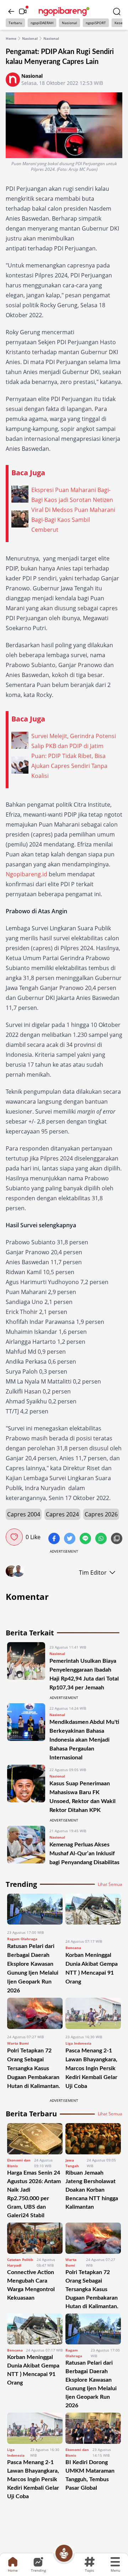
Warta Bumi (18, 2043)
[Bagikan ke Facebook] (55, 1539)
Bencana (73, 1948)
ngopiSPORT (96, 23)
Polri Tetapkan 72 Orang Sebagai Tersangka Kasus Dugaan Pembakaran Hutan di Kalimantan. (34, 2068)
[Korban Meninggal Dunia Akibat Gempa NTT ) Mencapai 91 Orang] (93, 1914)
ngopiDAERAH (42, 23)
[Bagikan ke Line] (86, 1539)
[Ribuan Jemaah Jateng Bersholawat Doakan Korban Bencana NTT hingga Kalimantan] (93, 2139)
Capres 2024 (62, 1514)
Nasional (70, 23)
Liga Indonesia (78, 2043)
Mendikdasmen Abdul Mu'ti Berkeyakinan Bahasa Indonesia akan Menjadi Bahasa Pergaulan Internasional (84, 1740)
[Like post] (14, 1537)
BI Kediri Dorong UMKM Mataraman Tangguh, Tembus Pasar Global (90, 2475)
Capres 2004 (24, 1514)
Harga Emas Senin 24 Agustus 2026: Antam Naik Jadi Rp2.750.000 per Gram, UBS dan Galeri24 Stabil (34, 2194)
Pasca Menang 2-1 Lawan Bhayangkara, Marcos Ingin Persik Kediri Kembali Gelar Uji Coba (91, 2068)
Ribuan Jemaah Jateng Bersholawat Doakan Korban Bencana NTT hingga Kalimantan (92, 2190)
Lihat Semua (110, 1884)
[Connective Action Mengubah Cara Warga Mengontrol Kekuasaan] (35, 2238)
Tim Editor (93, 1573)
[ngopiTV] (23, 11)
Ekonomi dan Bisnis (19, 2163)
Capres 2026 (101, 1514)
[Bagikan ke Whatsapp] (102, 1539)
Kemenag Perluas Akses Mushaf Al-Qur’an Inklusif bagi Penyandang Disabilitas (84, 1853)
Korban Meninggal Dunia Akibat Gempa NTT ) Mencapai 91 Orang (33, 2370)
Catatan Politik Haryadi (20, 2262)
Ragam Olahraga (22, 1939)
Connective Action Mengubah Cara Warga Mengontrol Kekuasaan (31, 2285)
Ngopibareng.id (26, 874)
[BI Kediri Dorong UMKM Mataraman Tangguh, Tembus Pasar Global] (93, 2428)
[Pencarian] (117, 11)
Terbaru (15, 23)
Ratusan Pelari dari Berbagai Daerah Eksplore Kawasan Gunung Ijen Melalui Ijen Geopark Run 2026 (91, 2384)
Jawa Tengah (72, 2163)
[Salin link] (117, 1539)
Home (11, 38)
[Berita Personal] (64, 2553)
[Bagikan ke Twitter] (70, 1539)
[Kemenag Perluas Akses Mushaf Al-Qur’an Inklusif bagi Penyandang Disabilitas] (26, 1846)
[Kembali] (11, 11)
